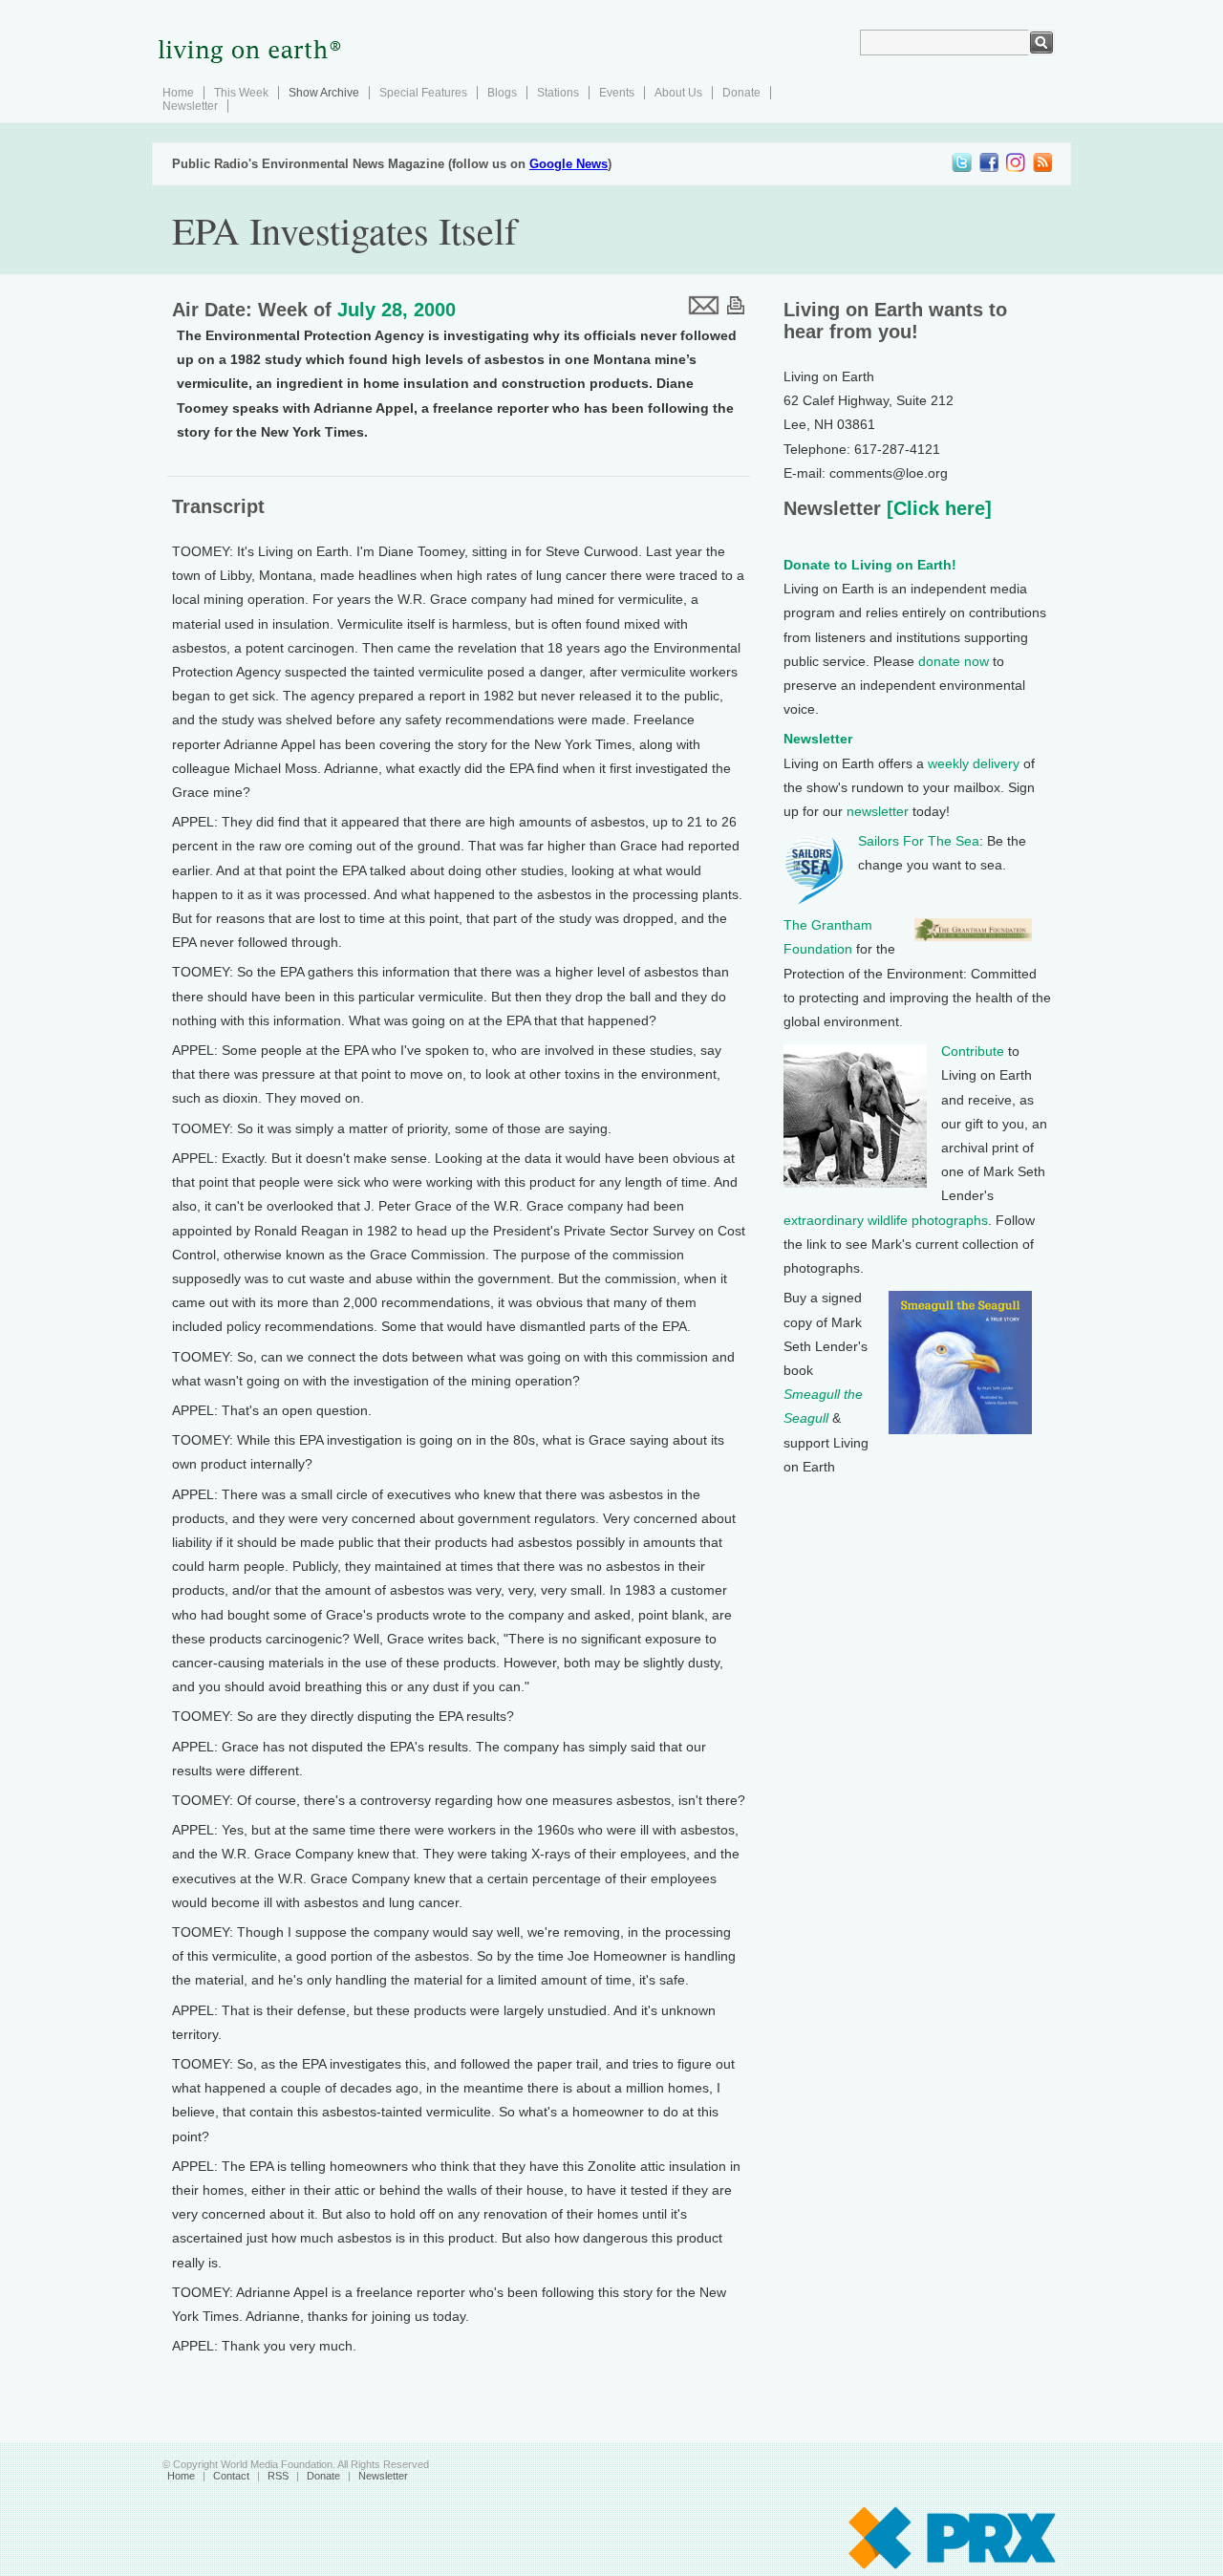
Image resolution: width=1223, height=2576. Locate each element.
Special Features (423, 93)
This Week (241, 93)
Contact (231, 2476)
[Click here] (936, 508)
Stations (558, 93)
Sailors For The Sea (919, 841)
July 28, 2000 (397, 310)
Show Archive (324, 93)
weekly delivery (974, 763)
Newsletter (190, 106)
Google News (569, 164)
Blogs (502, 93)
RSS (278, 2476)
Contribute (973, 1051)
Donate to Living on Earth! (870, 565)
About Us (678, 93)
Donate (741, 93)
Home (178, 93)
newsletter (878, 811)
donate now (954, 661)
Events (617, 93)
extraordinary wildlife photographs (886, 1220)
